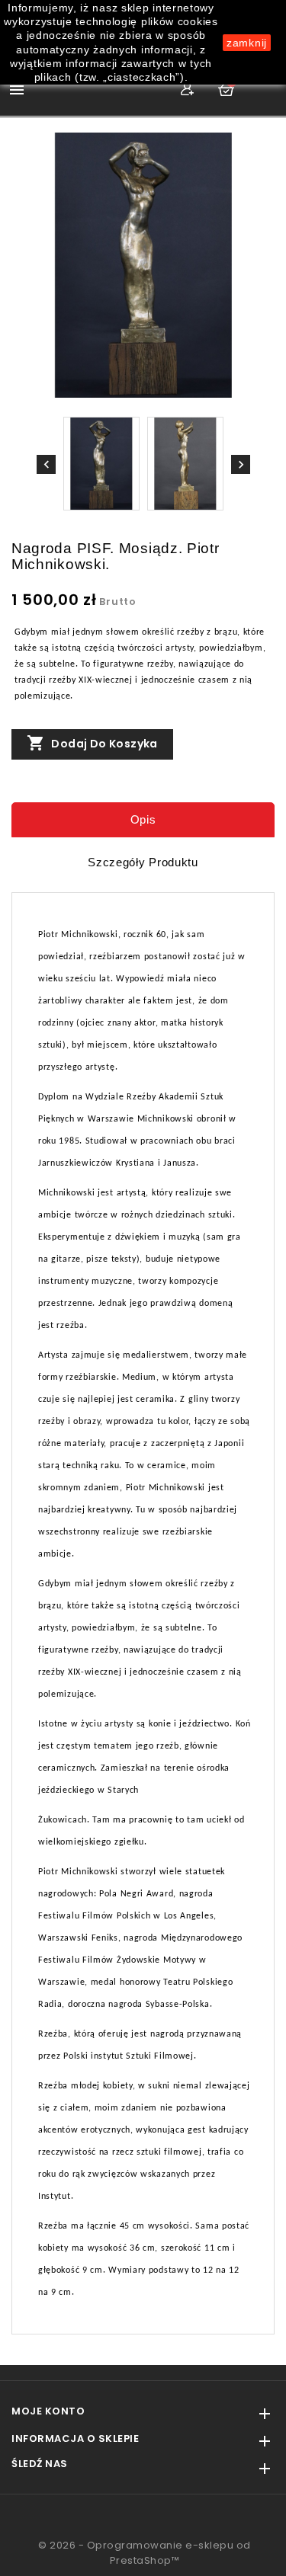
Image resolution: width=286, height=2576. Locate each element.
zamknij (247, 43)
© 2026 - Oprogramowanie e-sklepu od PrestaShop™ (145, 2553)
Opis (143, 819)
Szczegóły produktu (143, 862)
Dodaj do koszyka (92, 743)
